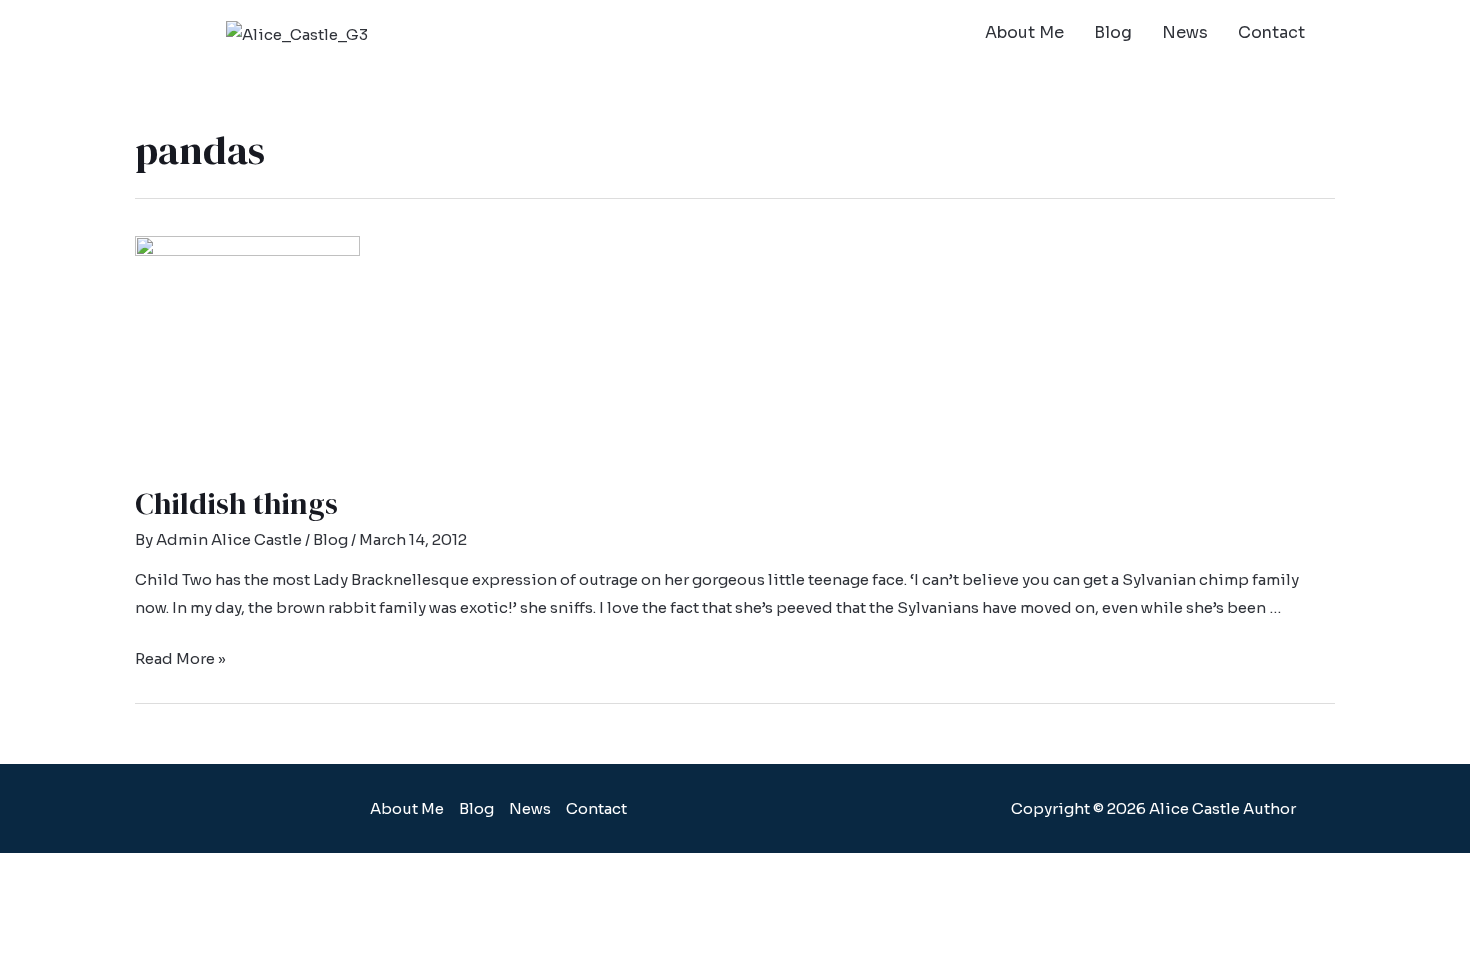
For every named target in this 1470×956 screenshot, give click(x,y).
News (1185, 32)
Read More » (180, 658)
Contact (1271, 32)
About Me (1024, 32)
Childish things (236, 503)
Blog (1113, 32)
